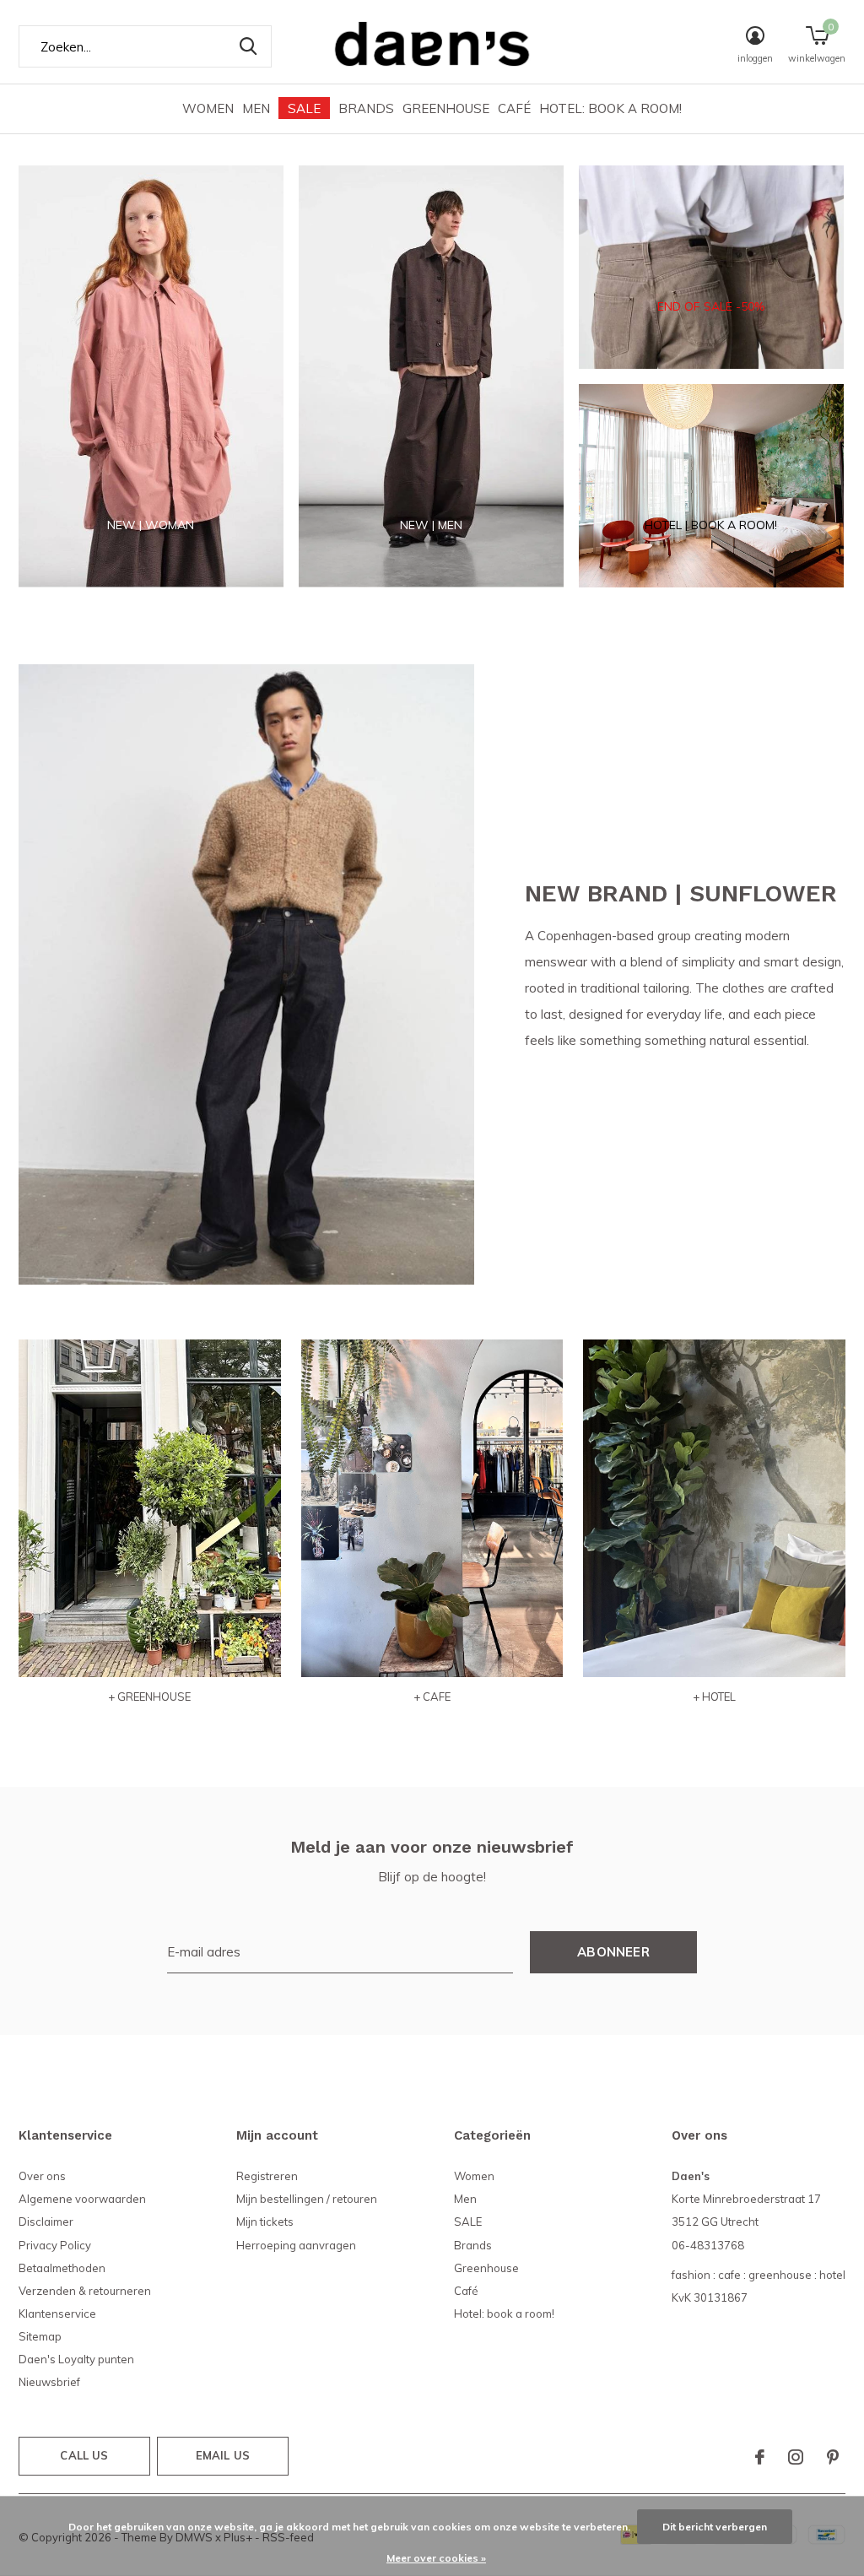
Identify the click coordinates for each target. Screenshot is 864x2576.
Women (208, 108)
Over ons (42, 2176)
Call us (84, 2455)
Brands (366, 108)
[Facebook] (760, 2457)
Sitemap (40, 2336)
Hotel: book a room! (610, 108)
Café (514, 108)
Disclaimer (46, 2222)
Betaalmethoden (62, 2268)
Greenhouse (446, 108)
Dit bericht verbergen (715, 2527)
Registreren (267, 2176)
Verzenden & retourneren (85, 2291)
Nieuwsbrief (49, 2382)
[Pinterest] (833, 2457)
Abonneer (613, 1952)
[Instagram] (796, 2457)
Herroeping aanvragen (296, 2245)
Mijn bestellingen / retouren (307, 2199)
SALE (304, 108)
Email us (223, 2455)
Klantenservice (57, 2314)
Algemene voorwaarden (82, 2199)
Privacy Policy (55, 2245)
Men (256, 108)
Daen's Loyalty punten (76, 2359)
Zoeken (248, 46)
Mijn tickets (265, 2222)
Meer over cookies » (436, 2558)
